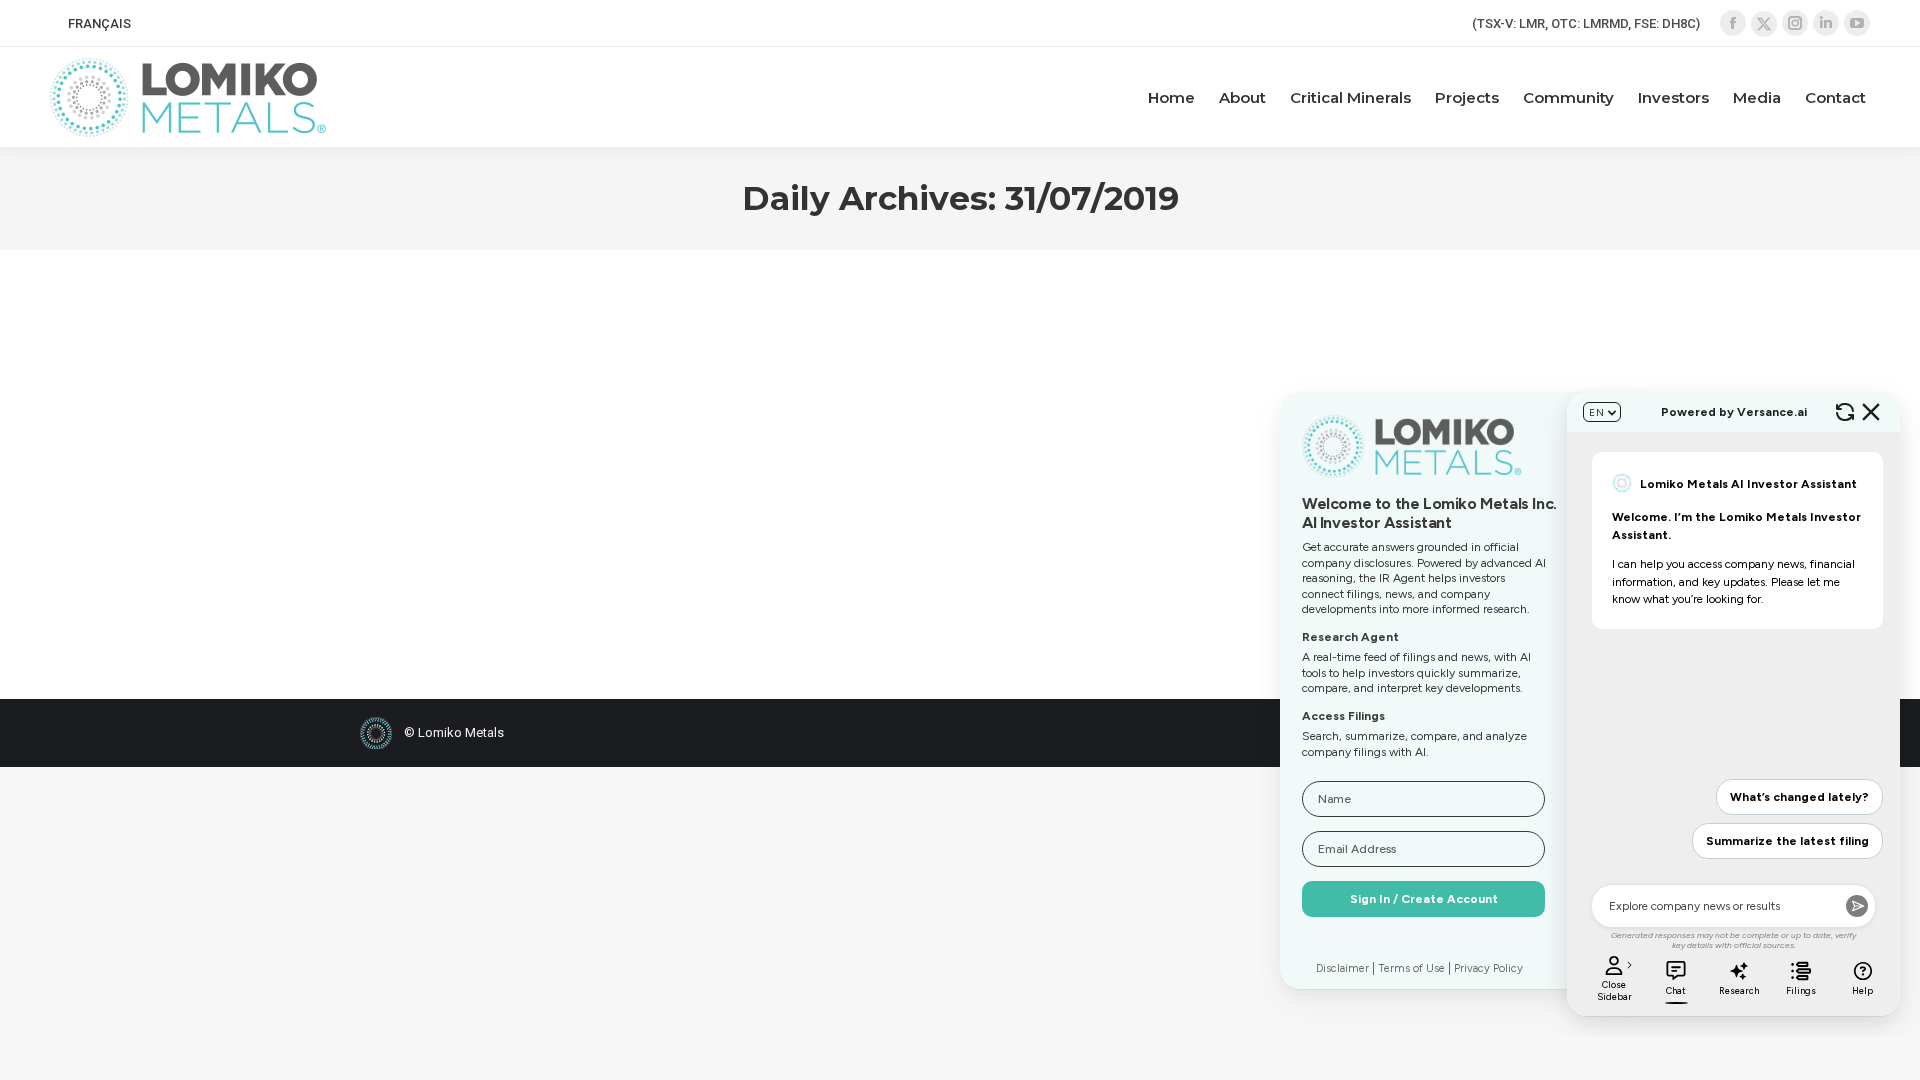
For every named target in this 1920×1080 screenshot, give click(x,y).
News (435, 538)
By (518, 538)
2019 (399, 538)
